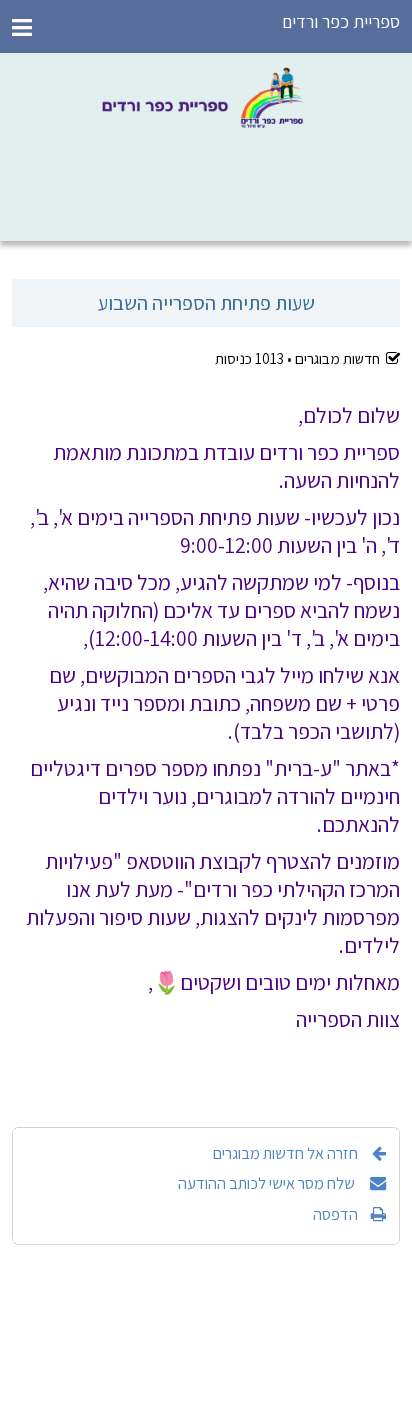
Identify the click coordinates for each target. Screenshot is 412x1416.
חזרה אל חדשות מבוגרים (285, 1153)
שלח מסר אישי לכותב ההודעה (268, 1183)
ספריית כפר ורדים (341, 21)
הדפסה (335, 1214)
